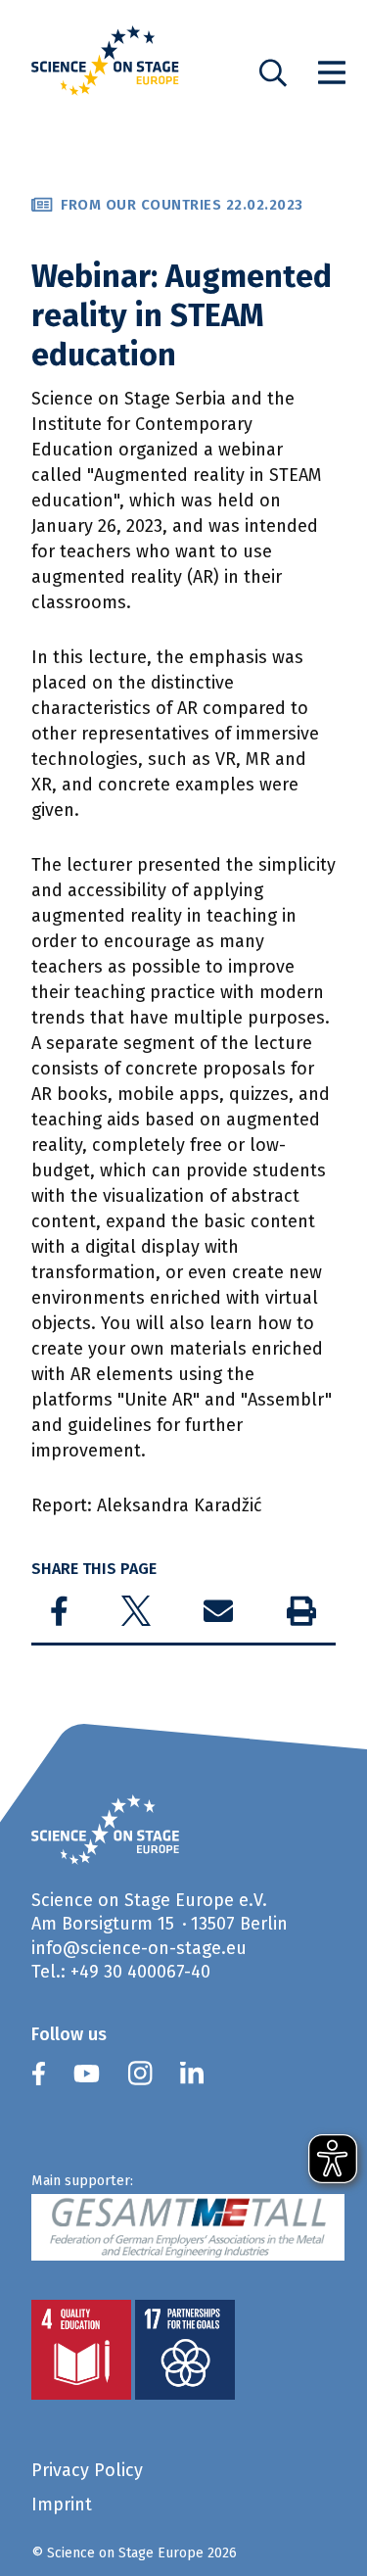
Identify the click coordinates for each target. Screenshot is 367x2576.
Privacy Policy (87, 2470)
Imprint (62, 2504)
